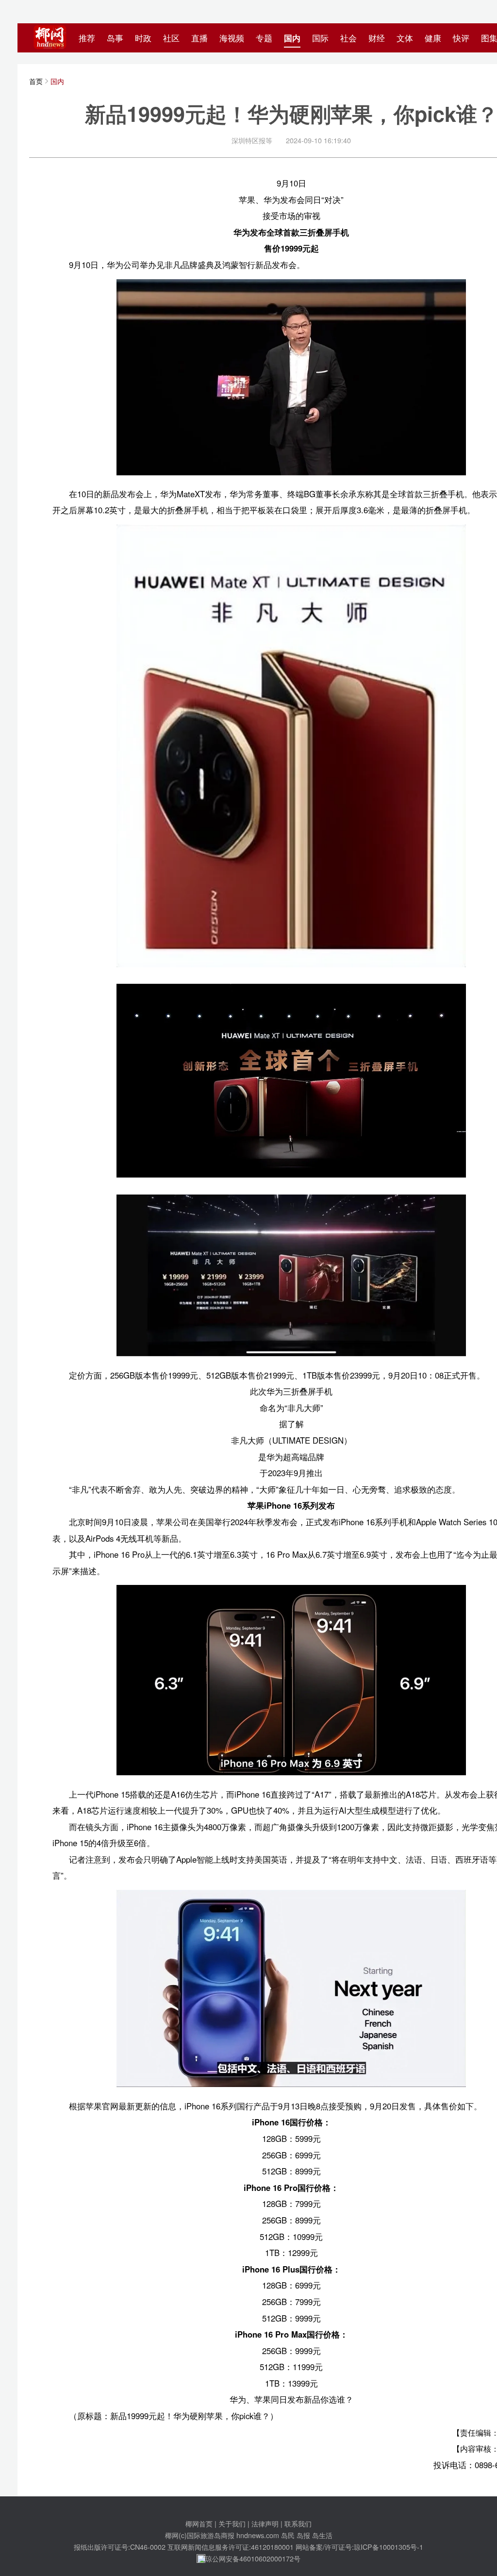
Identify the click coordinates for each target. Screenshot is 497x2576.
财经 (377, 38)
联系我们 (298, 2523)
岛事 (115, 38)
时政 (143, 38)
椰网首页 (199, 2523)
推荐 (87, 38)
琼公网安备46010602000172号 (253, 2558)
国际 (320, 38)
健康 (433, 38)
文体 (405, 38)
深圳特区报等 (252, 140)
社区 (171, 38)
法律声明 (265, 2523)
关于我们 (232, 2523)
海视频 (232, 38)
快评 (461, 38)
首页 (36, 81)
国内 (292, 38)
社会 (348, 38)
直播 (199, 38)
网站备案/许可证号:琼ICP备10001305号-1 (359, 2547)
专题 (264, 38)
